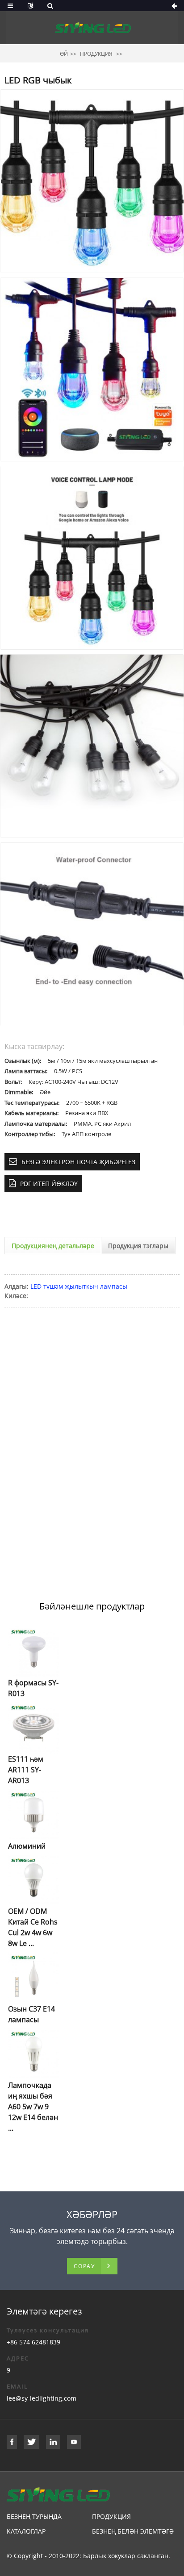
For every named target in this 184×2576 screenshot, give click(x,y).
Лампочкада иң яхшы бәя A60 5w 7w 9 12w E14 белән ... (33, 2107)
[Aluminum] (34, 1814)
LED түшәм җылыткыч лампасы (79, 1286)
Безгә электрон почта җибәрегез (78, 1162)
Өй (64, 54)
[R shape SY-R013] (34, 1651)
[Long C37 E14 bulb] (34, 1977)
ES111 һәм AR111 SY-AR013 (26, 1770)
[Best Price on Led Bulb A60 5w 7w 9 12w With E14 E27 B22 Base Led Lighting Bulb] (34, 2053)
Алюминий (27, 1846)
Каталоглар (26, 2531)
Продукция (96, 54)
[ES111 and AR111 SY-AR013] (34, 1728)
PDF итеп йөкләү (49, 1184)
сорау (84, 2266)
